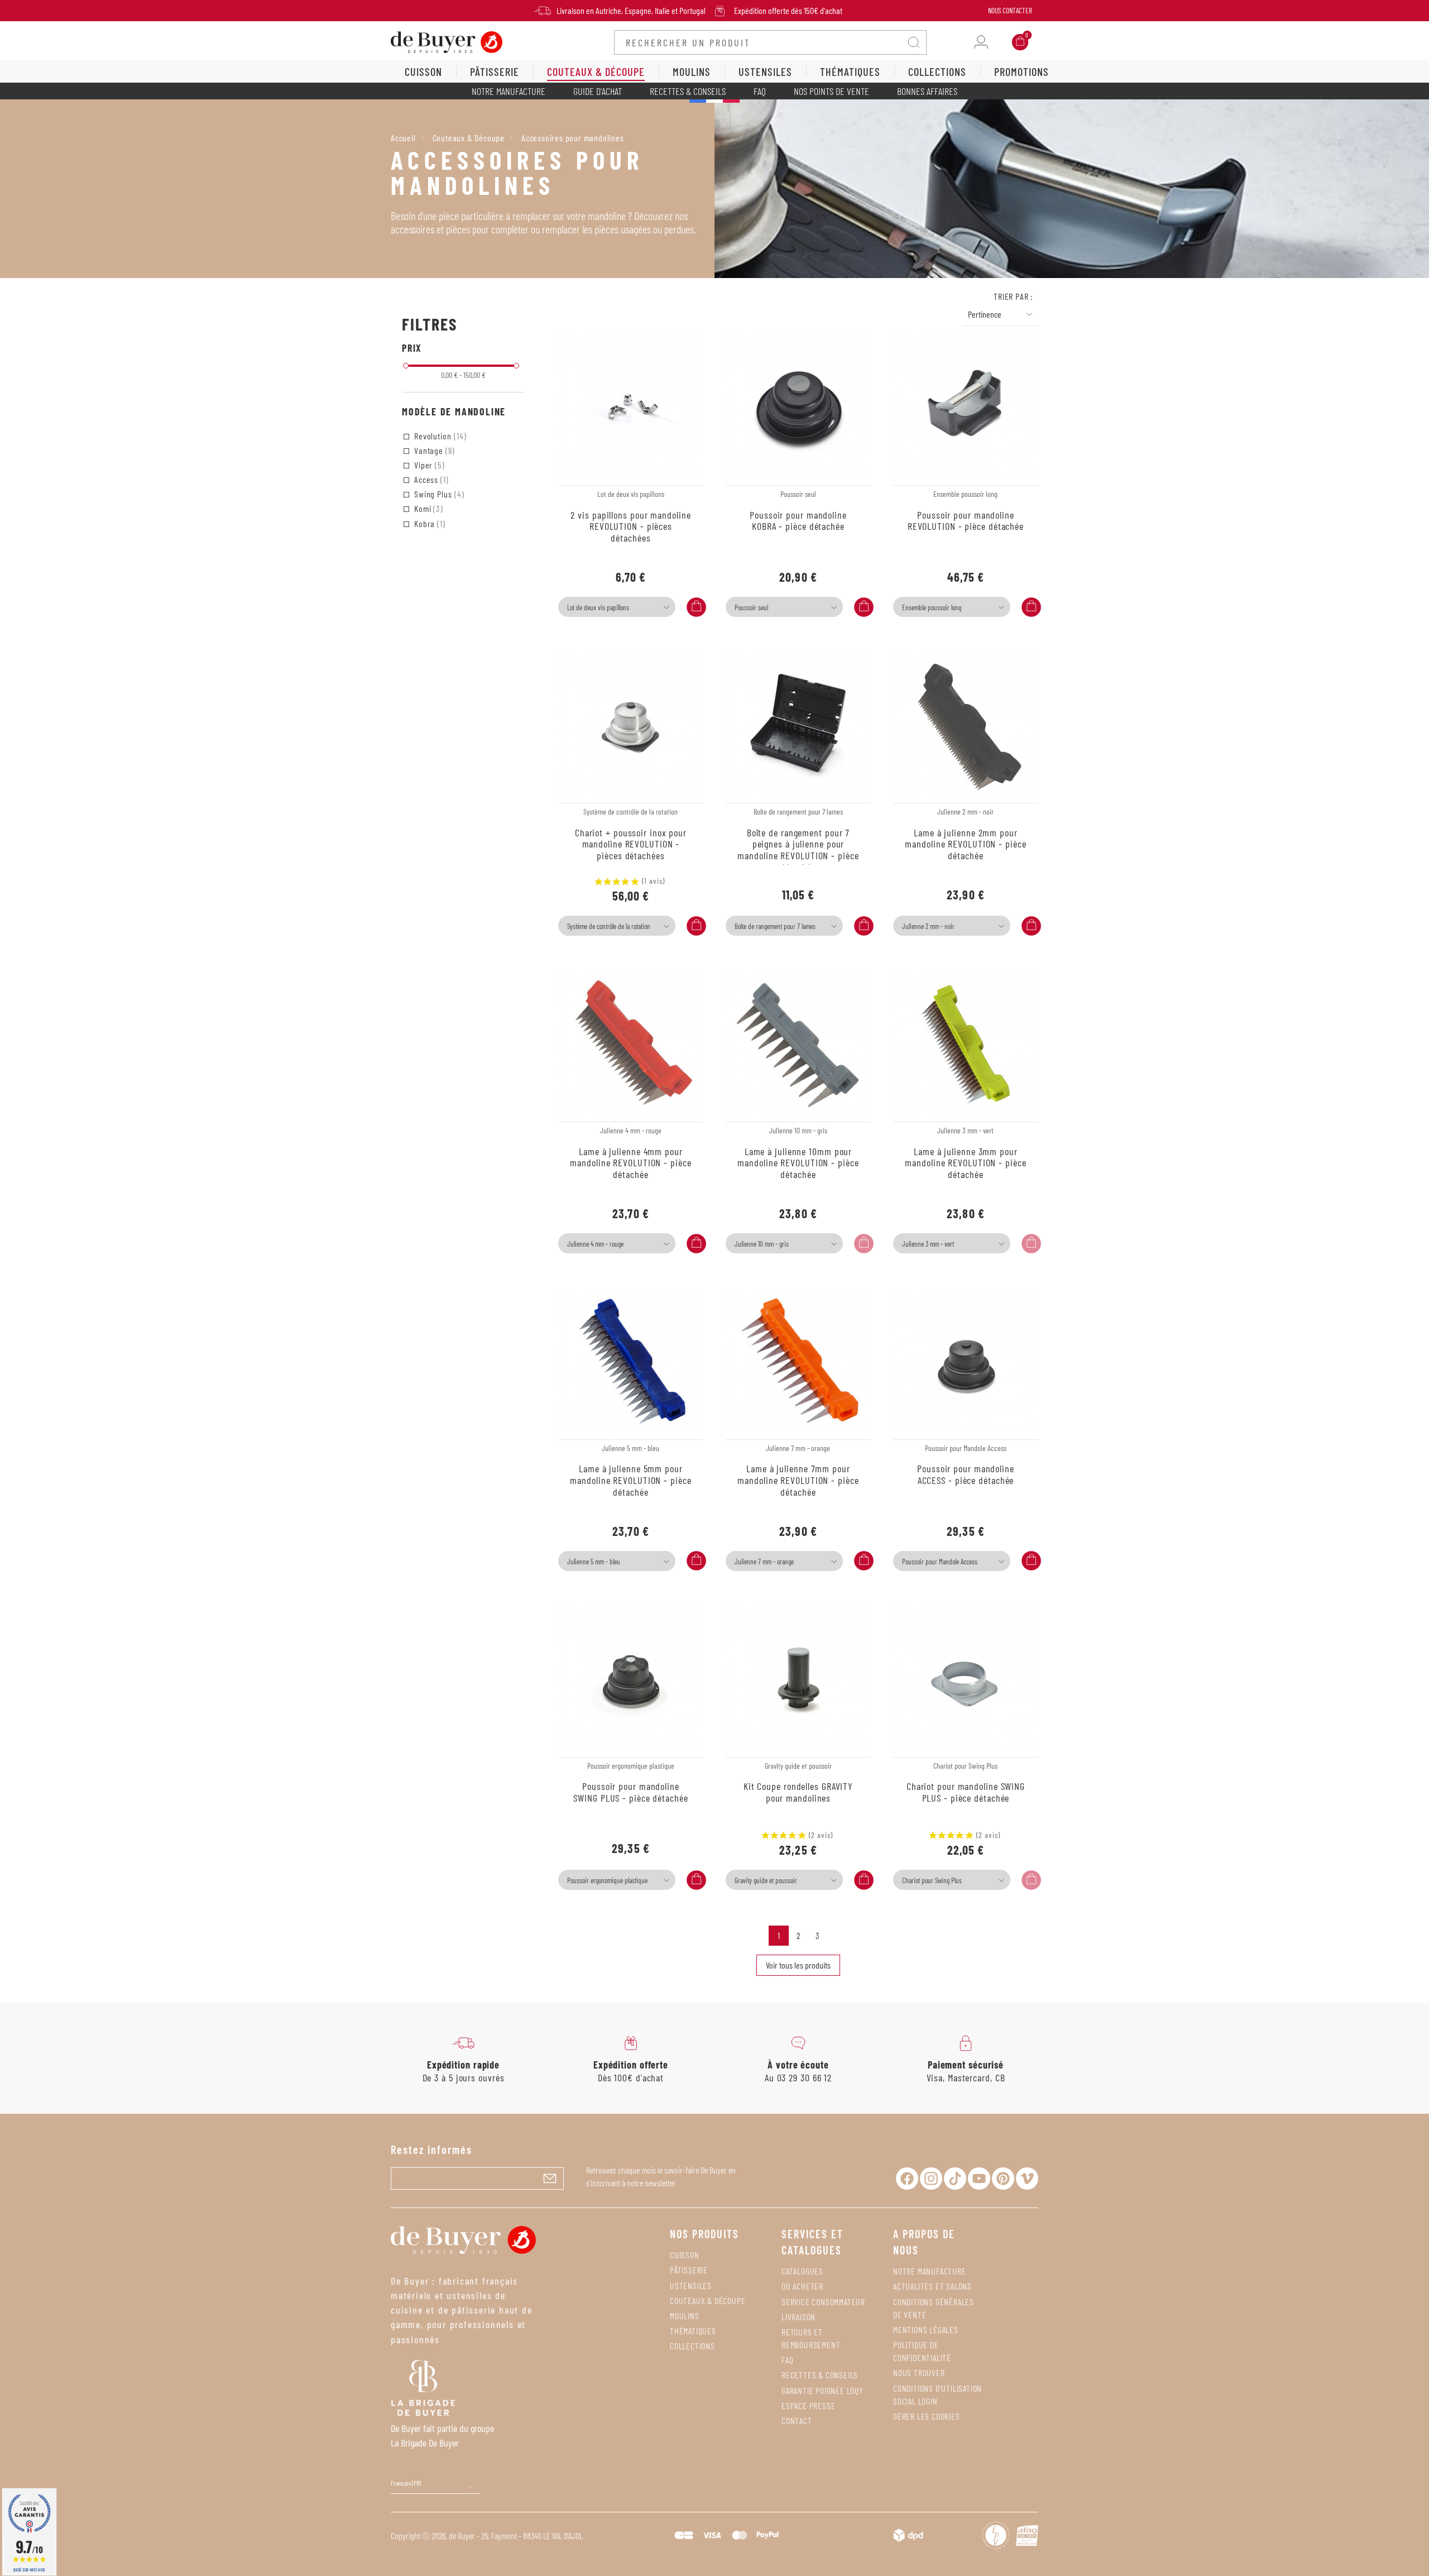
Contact (797, 2421)
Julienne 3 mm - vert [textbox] (928, 1244)
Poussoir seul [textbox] (751, 607)
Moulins (685, 2316)
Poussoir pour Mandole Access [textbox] (940, 1562)
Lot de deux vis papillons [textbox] (598, 607)
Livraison (799, 2317)
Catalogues (802, 2271)
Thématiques (693, 2331)
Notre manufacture (509, 91)
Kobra (429, 523)
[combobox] (617, 607)
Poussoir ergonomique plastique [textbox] (607, 1880)
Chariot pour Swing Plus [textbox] (932, 1880)
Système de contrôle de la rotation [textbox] (609, 926)
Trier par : (1013, 296)
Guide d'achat (598, 91)
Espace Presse (808, 2405)
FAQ (760, 91)
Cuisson (685, 2255)
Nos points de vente (831, 91)
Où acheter (802, 2286)
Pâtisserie (689, 2270)
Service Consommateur (823, 2302)
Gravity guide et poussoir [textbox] (766, 1880)
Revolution (439, 436)
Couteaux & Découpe (708, 2300)
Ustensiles (691, 2285)
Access (430, 479)
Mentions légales (926, 2330)
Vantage (433, 450)
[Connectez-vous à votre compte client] (981, 42)
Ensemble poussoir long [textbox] (932, 607)
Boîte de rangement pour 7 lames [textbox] (775, 926)
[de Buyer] (447, 41)
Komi (428, 508)
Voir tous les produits (798, 1965)
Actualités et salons (932, 2286)
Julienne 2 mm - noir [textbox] (928, 926)
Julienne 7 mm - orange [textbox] (764, 1562)
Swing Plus (438, 494)
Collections (692, 2346)
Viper (428, 465)
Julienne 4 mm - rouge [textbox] (595, 1244)
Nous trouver (919, 2372)
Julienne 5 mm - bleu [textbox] (594, 1562)
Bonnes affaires (927, 91)
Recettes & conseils (688, 91)
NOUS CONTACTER (1010, 11)
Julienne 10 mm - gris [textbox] (762, 1244)
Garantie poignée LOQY (823, 2390)
